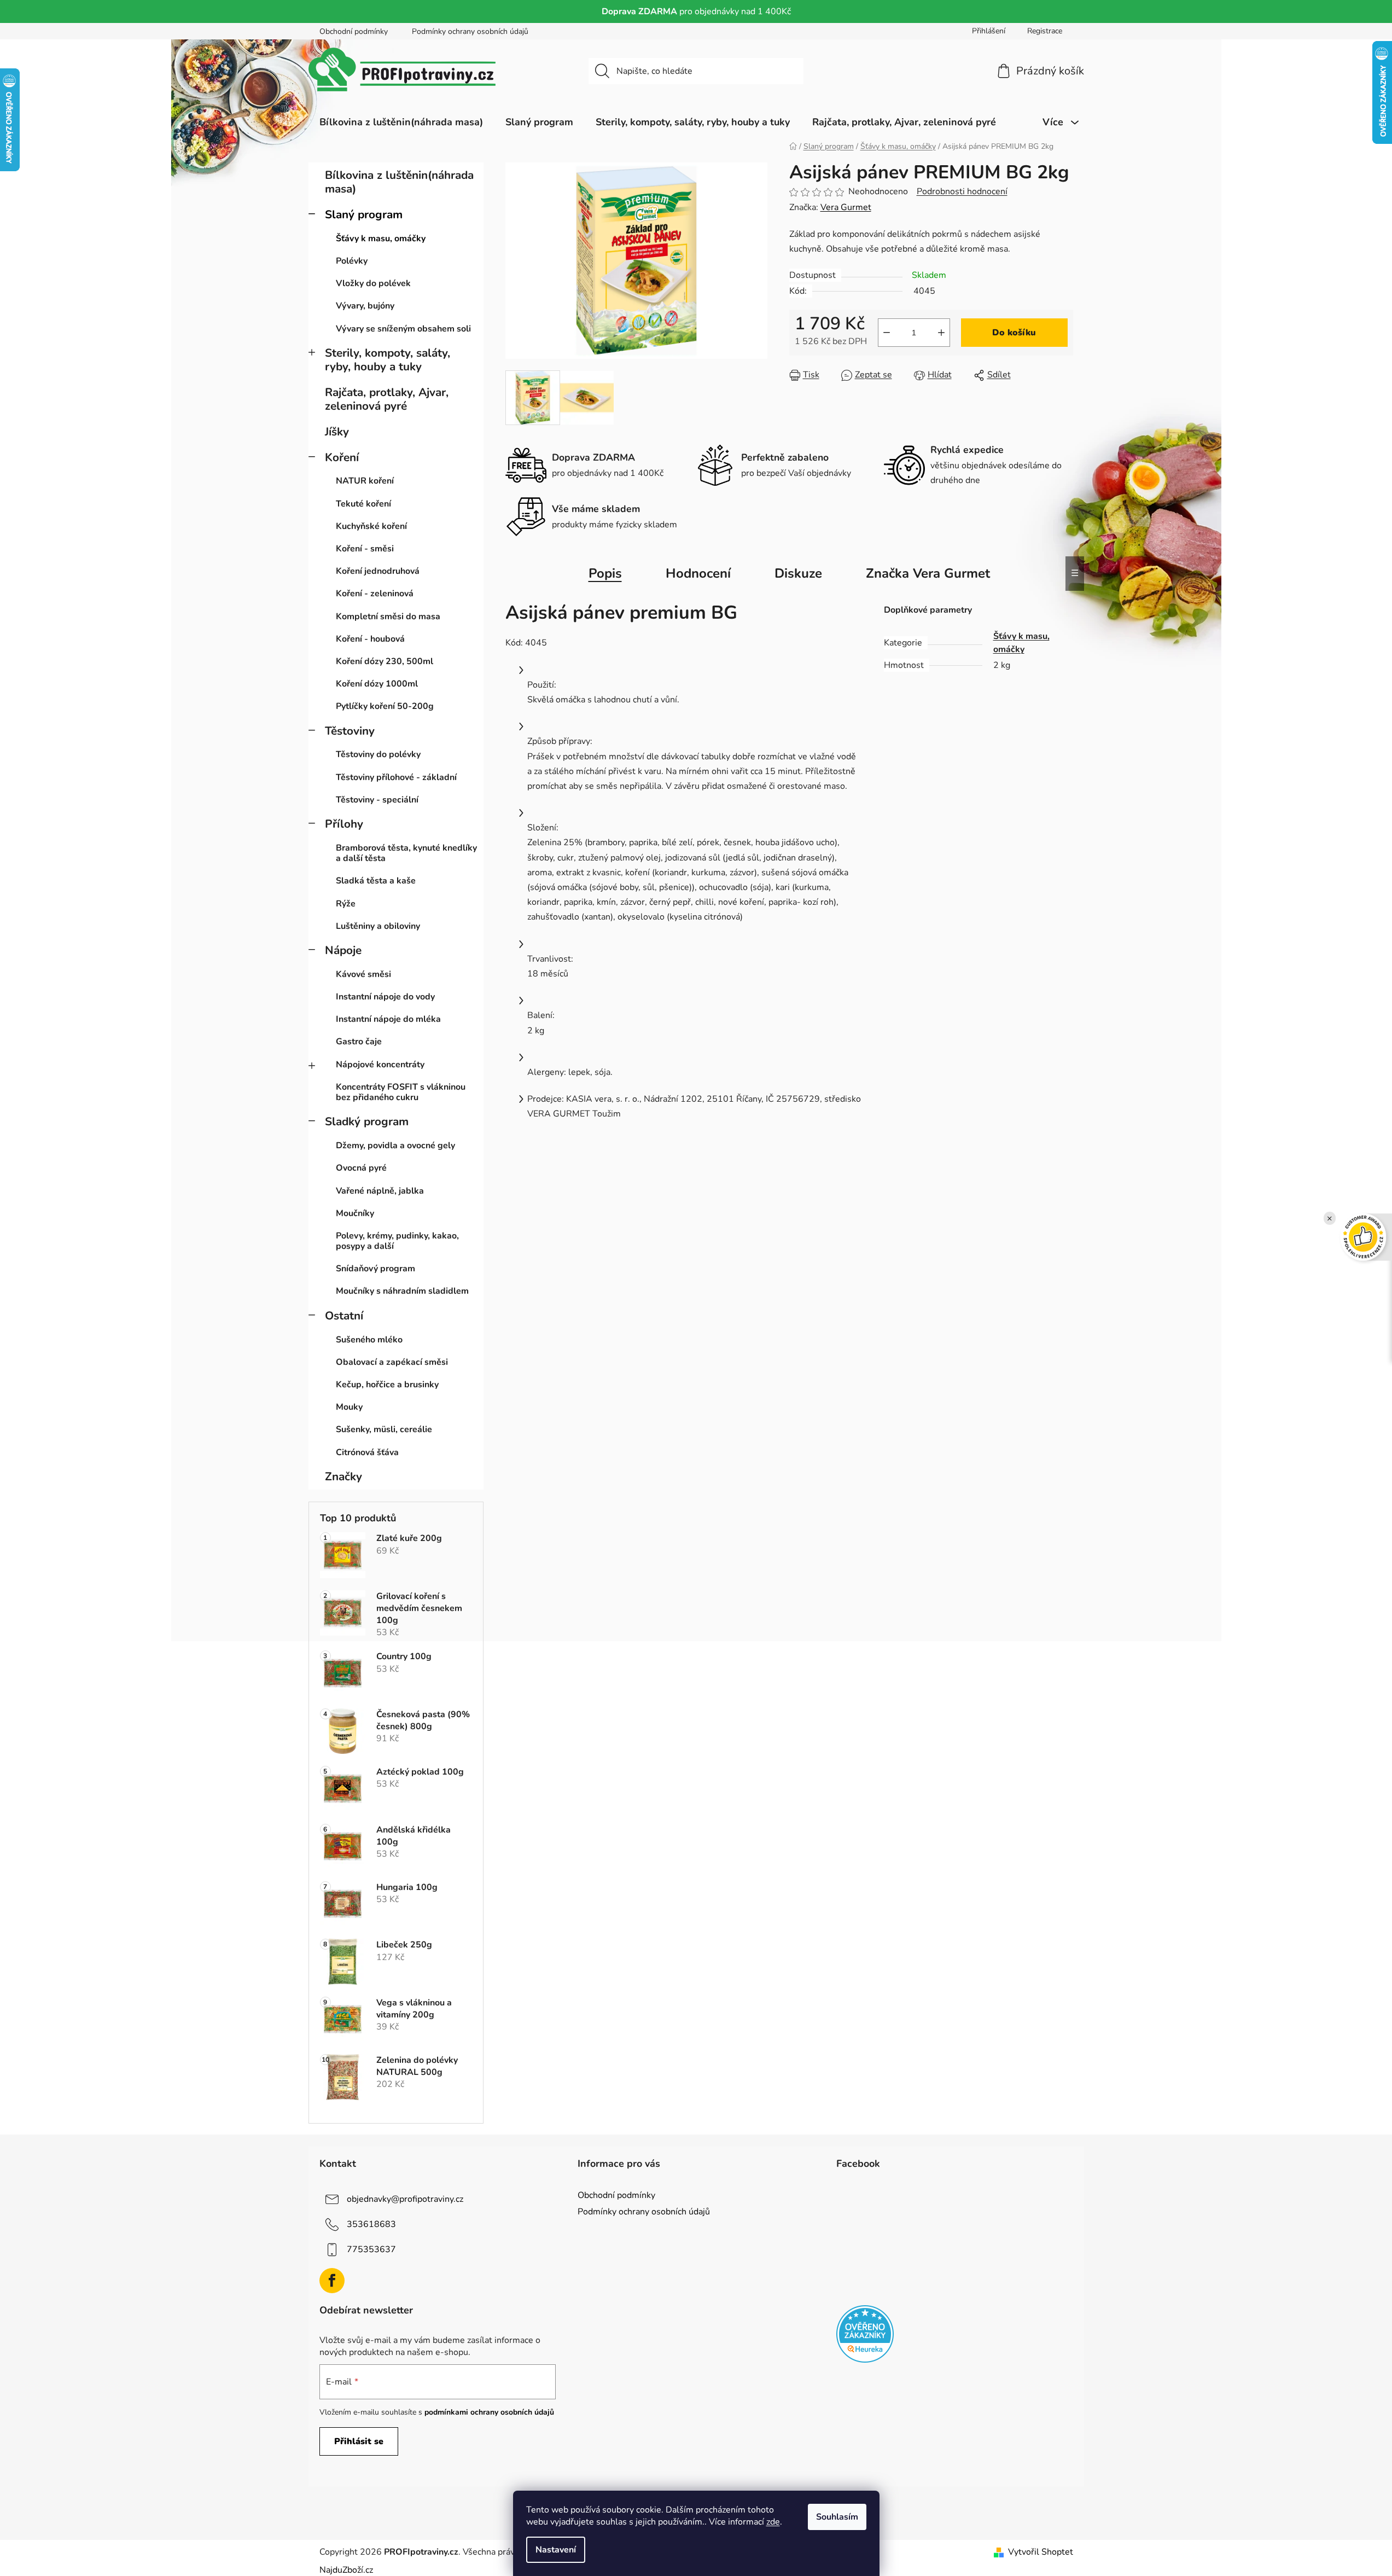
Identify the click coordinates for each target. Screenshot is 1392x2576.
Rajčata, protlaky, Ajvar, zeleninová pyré (387, 399)
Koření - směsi (365, 549)
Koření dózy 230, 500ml (385, 661)
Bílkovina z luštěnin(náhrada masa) (399, 182)
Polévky (352, 261)
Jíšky (337, 432)
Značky (343, 1476)
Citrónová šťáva (367, 1452)
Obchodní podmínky (354, 31)
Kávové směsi (363, 974)
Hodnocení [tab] (698, 573)
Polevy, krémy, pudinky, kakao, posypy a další (397, 1241)
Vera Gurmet (846, 207)
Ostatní (344, 1316)
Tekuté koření (363, 504)
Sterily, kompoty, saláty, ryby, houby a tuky (388, 360)
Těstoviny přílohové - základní (396, 777)
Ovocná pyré (361, 1168)
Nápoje (343, 950)
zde (773, 2522)
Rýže (346, 904)
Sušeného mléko (369, 1340)
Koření (342, 457)
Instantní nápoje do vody (385, 997)
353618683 (371, 2224)
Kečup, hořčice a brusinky (387, 1385)
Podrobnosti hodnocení (962, 191)
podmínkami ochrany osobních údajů (489, 2412)
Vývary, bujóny (365, 306)
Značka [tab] (928, 573)
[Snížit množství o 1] (887, 333)
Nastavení (556, 2550)
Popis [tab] (605, 573)
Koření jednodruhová (378, 571)
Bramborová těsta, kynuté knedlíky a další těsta (406, 853)
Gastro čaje (359, 1042)
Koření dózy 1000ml (377, 684)
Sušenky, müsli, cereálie (384, 1429)
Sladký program (367, 1121)
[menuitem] (401, 122)
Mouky (349, 1407)
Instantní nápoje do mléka (388, 1019)
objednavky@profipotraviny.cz (405, 2199)
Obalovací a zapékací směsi (392, 1362)
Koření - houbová (370, 639)
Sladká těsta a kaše (376, 881)
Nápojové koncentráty (380, 1065)
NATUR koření (365, 481)
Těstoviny (350, 731)
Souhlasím (837, 2517)
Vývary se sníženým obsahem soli (403, 329)
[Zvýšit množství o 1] (941, 333)
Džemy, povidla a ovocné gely (395, 1145)
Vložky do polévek (373, 283)
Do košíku (1014, 333)
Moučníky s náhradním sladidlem (402, 1291)
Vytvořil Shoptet (1041, 2552)
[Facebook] (332, 2281)
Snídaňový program (375, 1269)
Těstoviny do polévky (378, 754)
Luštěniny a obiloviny (378, 926)
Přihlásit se (359, 2441)
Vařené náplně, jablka (380, 1191)
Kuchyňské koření (371, 526)
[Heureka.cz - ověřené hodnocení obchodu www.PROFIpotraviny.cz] (865, 2334)
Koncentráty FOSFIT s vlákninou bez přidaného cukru (401, 1092)
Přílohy (344, 824)
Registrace (1045, 31)
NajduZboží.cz (346, 2570)
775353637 (371, 2249)
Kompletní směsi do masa (388, 617)
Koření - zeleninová (375, 594)
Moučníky (355, 1213)
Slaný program (364, 214)
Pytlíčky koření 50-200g (385, 706)
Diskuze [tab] (798, 573)
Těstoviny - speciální (377, 800)
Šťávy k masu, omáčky (381, 239)
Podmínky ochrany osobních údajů (470, 31)
